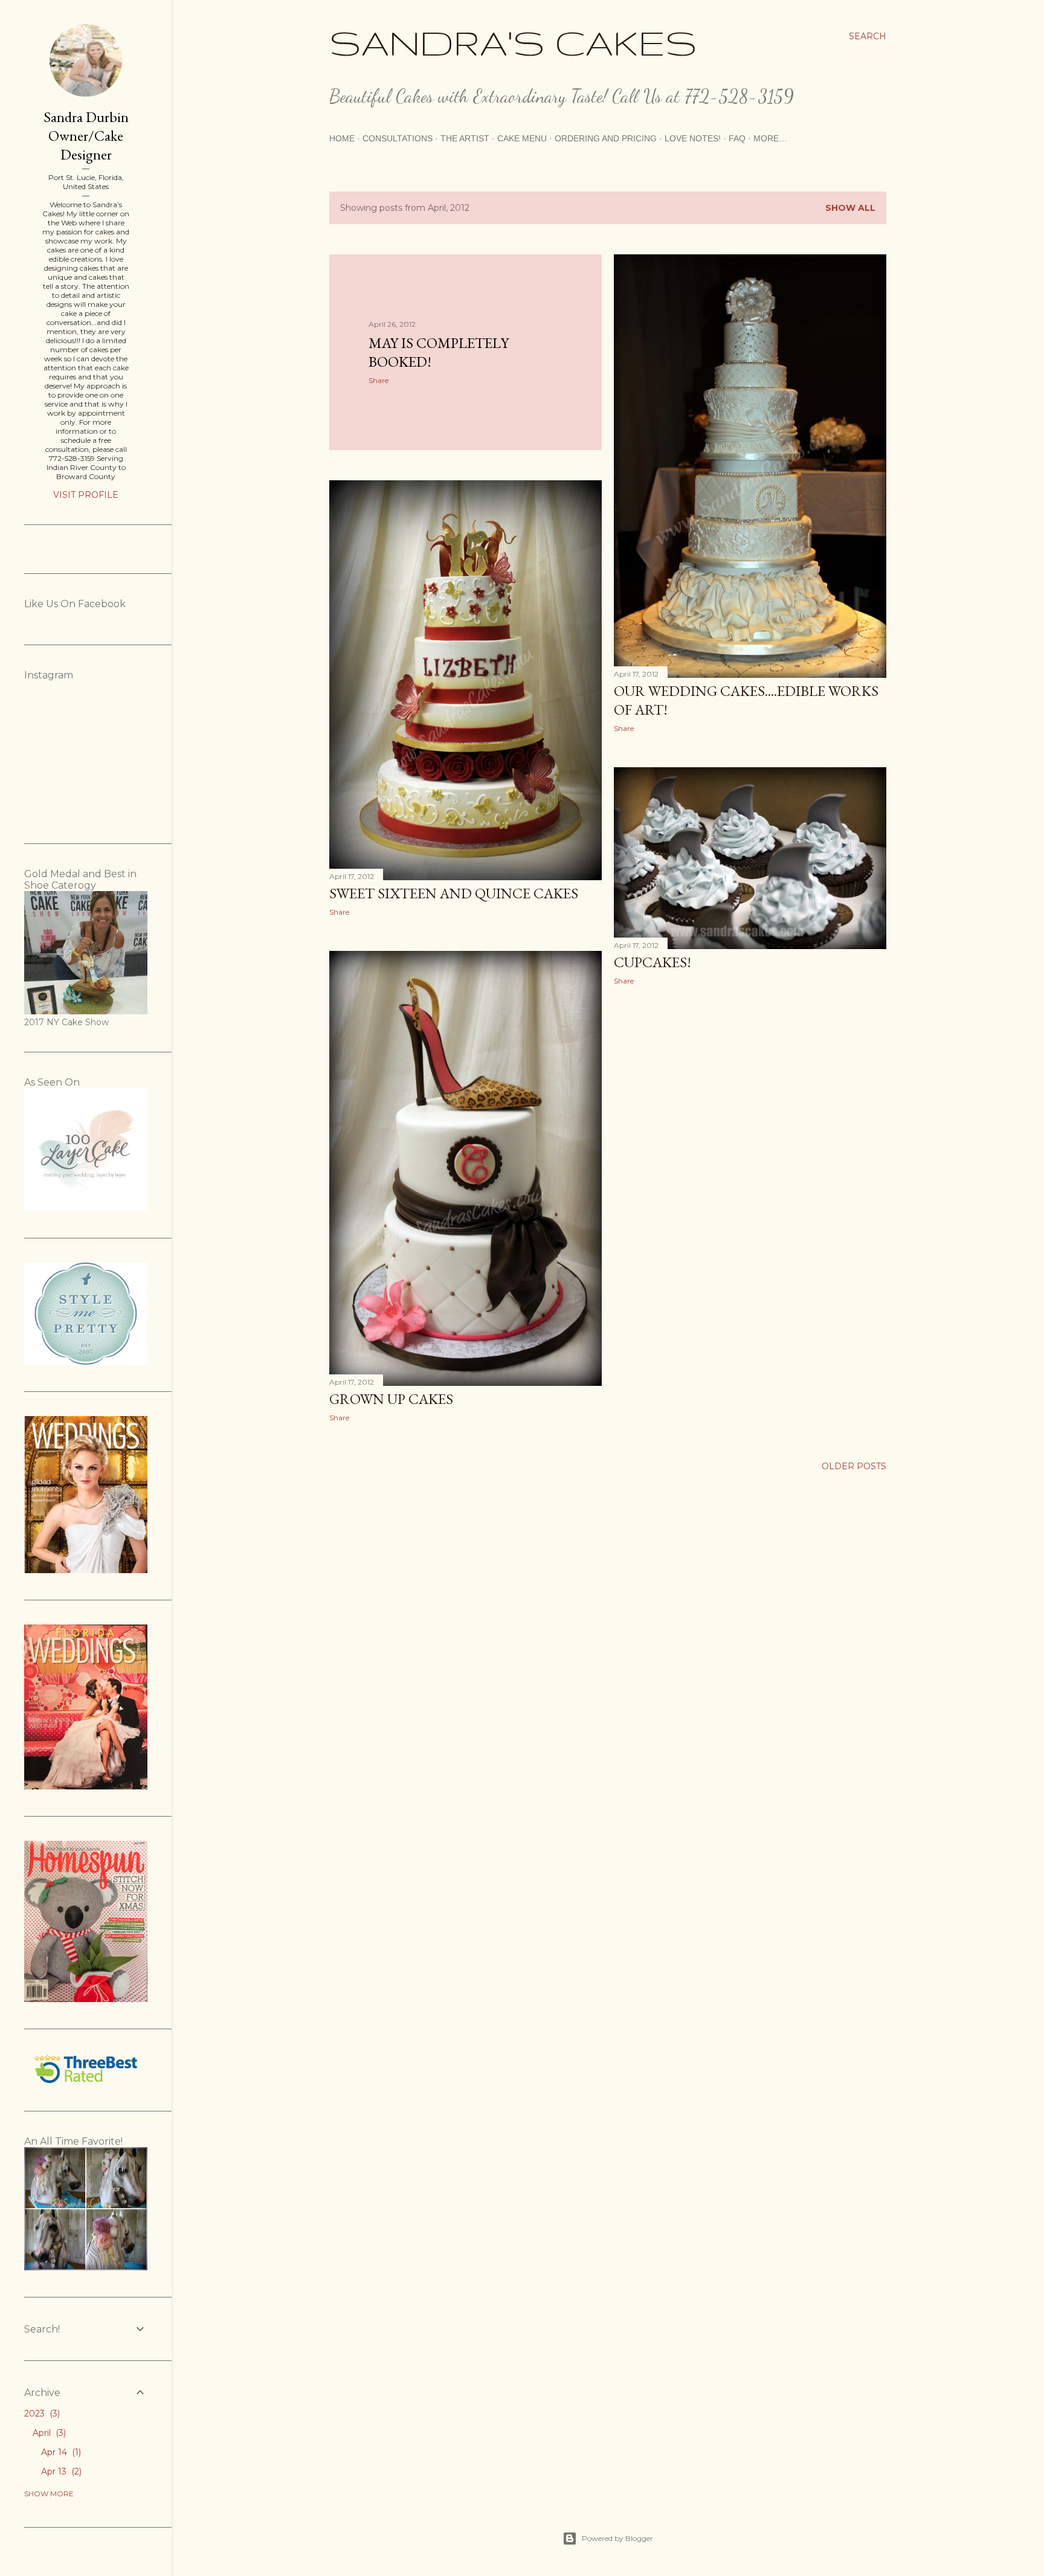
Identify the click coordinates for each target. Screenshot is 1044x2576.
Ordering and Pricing (606, 138)
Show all (850, 208)
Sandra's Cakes (513, 42)
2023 (41, 2413)
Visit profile (86, 495)
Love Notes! (693, 138)
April (48, 2433)
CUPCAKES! (652, 962)
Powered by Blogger (617, 2538)
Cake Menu (522, 138)
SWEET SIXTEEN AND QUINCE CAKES (454, 893)
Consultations (398, 138)
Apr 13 (60, 2471)
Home (342, 138)
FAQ (737, 138)
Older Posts (854, 1466)
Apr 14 (60, 2452)
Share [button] (379, 380)
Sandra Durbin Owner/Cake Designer (86, 136)
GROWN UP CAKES (391, 1399)
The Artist (465, 138)
